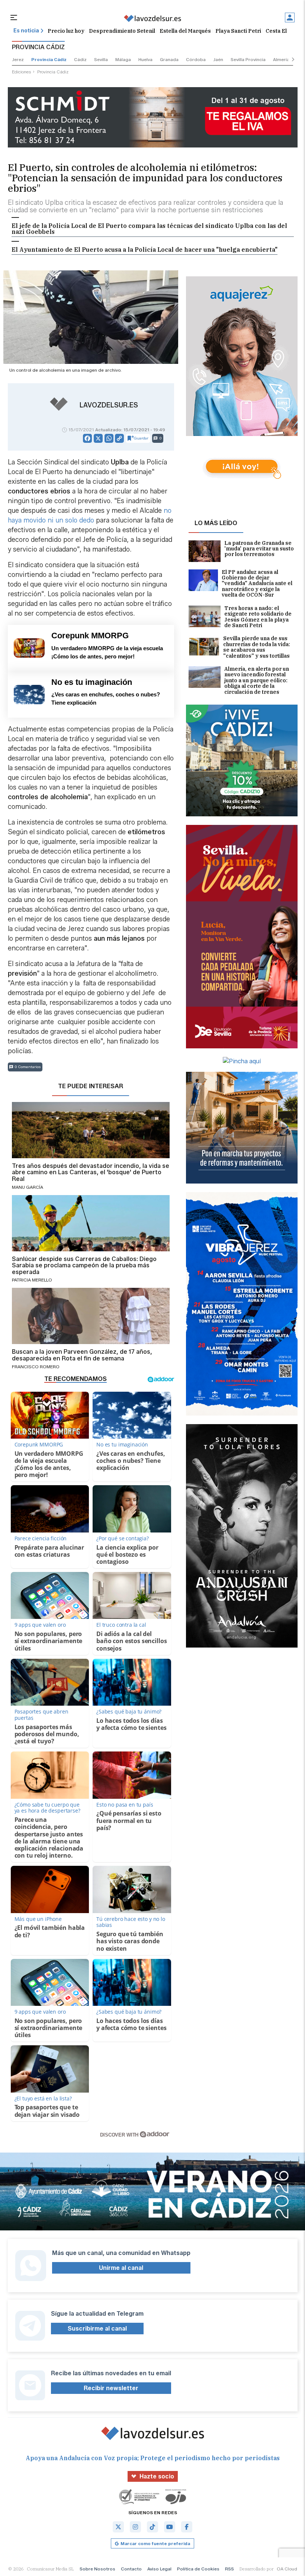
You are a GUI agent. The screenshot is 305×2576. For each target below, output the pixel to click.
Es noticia (26, 31)
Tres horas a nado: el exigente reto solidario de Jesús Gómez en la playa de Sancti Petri (258, 617)
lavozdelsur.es (109, 405)
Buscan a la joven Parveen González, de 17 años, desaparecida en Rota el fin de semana (82, 1355)
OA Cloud (287, 2569)
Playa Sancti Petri (238, 31)
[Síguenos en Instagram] (135, 2527)
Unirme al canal (121, 2268)
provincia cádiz (49, 59)
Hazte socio (157, 2476)
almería (281, 59)
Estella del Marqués (185, 31)
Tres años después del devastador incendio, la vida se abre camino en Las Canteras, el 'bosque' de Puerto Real (91, 1173)
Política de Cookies (198, 2569)
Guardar (141, 438)
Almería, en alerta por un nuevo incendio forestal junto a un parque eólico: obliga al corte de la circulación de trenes (257, 681)
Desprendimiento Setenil (122, 31)
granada (169, 59)
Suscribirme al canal (97, 2329)
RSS (229, 2569)
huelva (145, 59)
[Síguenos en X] (118, 2527)
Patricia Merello (32, 1280)
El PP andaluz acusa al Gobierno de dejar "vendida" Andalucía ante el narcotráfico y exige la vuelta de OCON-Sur (257, 584)
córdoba (196, 59)
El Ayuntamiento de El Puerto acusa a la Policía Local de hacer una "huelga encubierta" (145, 250)
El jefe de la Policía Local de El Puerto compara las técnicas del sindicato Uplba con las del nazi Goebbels (149, 229)
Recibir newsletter (111, 2388)
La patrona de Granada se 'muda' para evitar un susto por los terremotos (259, 549)
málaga (123, 59)
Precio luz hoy (66, 31)
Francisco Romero (36, 1367)
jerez (18, 59)
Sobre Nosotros (97, 2569)
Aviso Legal (159, 2569)
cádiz (80, 59)
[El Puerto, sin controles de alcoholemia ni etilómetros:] (152, 18)
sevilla (101, 59)
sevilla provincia (248, 59)
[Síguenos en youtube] (170, 2527)
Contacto (131, 2569)
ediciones (22, 72)
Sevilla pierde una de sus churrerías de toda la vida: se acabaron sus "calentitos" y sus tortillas (257, 647)
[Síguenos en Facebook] (187, 2527)
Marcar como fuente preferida (155, 2543)
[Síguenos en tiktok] (152, 2527)
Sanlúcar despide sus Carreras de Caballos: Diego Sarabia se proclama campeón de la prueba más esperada (84, 1266)
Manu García (28, 1187)
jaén (218, 59)
